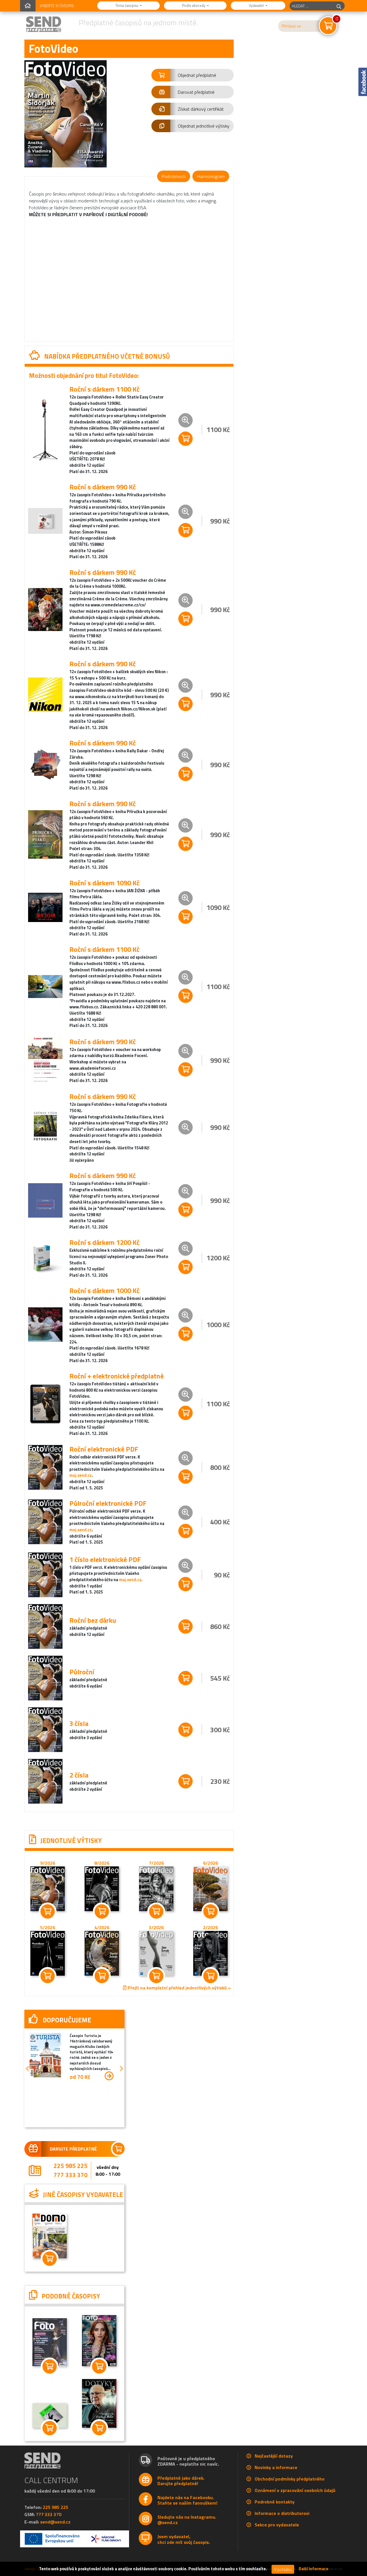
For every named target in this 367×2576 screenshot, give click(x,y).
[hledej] (339, 6)
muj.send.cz (81, 1476)
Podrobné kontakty (275, 2514)
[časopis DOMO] (48, 2247)
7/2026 (156, 1863)
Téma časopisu (127, 5)
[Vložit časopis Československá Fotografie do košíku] (96, 2378)
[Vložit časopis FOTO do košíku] (48, 2440)
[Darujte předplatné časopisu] (72, 2149)
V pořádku (283, 2569)
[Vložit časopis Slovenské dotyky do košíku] (96, 2440)
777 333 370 (69, 2176)
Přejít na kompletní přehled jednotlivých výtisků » (179, 1988)
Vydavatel (257, 5)
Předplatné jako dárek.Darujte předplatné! (181, 2493)
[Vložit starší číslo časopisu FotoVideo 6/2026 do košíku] (210, 1888)
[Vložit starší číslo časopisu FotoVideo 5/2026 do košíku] (48, 1953)
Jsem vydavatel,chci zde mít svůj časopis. (184, 2551)
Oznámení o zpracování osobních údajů (295, 2502)
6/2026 (210, 1863)
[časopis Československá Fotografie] (96, 2352)
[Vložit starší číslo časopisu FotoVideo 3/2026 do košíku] (156, 1953)
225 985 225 (69, 2167)
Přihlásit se (291, 26)
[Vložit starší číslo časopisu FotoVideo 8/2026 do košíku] (102, 1888)
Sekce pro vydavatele (277, 2537)
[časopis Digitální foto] (48, 2354)
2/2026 (210, 1927)
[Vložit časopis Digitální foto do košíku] (48, 2378)
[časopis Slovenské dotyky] (96, 2415)
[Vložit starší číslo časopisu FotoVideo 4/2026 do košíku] (102, 1953)
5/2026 (48, 1927)
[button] (193, 75)
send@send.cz (55, 2534)
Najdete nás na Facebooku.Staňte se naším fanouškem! (187, 2512)
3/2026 (156, 1927)
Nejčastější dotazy (274, 2468)
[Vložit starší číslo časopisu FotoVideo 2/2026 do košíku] (210, 1953)
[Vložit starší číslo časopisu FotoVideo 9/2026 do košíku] (48, 1888)
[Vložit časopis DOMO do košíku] (48, 2270)
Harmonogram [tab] (211, 176)
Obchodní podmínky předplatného (290, 2491)
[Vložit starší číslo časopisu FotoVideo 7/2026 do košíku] (156, 1888)
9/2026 (48, 1863)
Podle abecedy (194, 5)
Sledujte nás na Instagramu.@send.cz (187, 2532)
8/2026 (102, 1863)
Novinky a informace (276, 2479)
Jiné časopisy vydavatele (57, 2202)
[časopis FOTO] (48, 2427)
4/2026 (102, 1927)
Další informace (314, 2569)
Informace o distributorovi (282, 2525)
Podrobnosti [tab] (174, 176)
